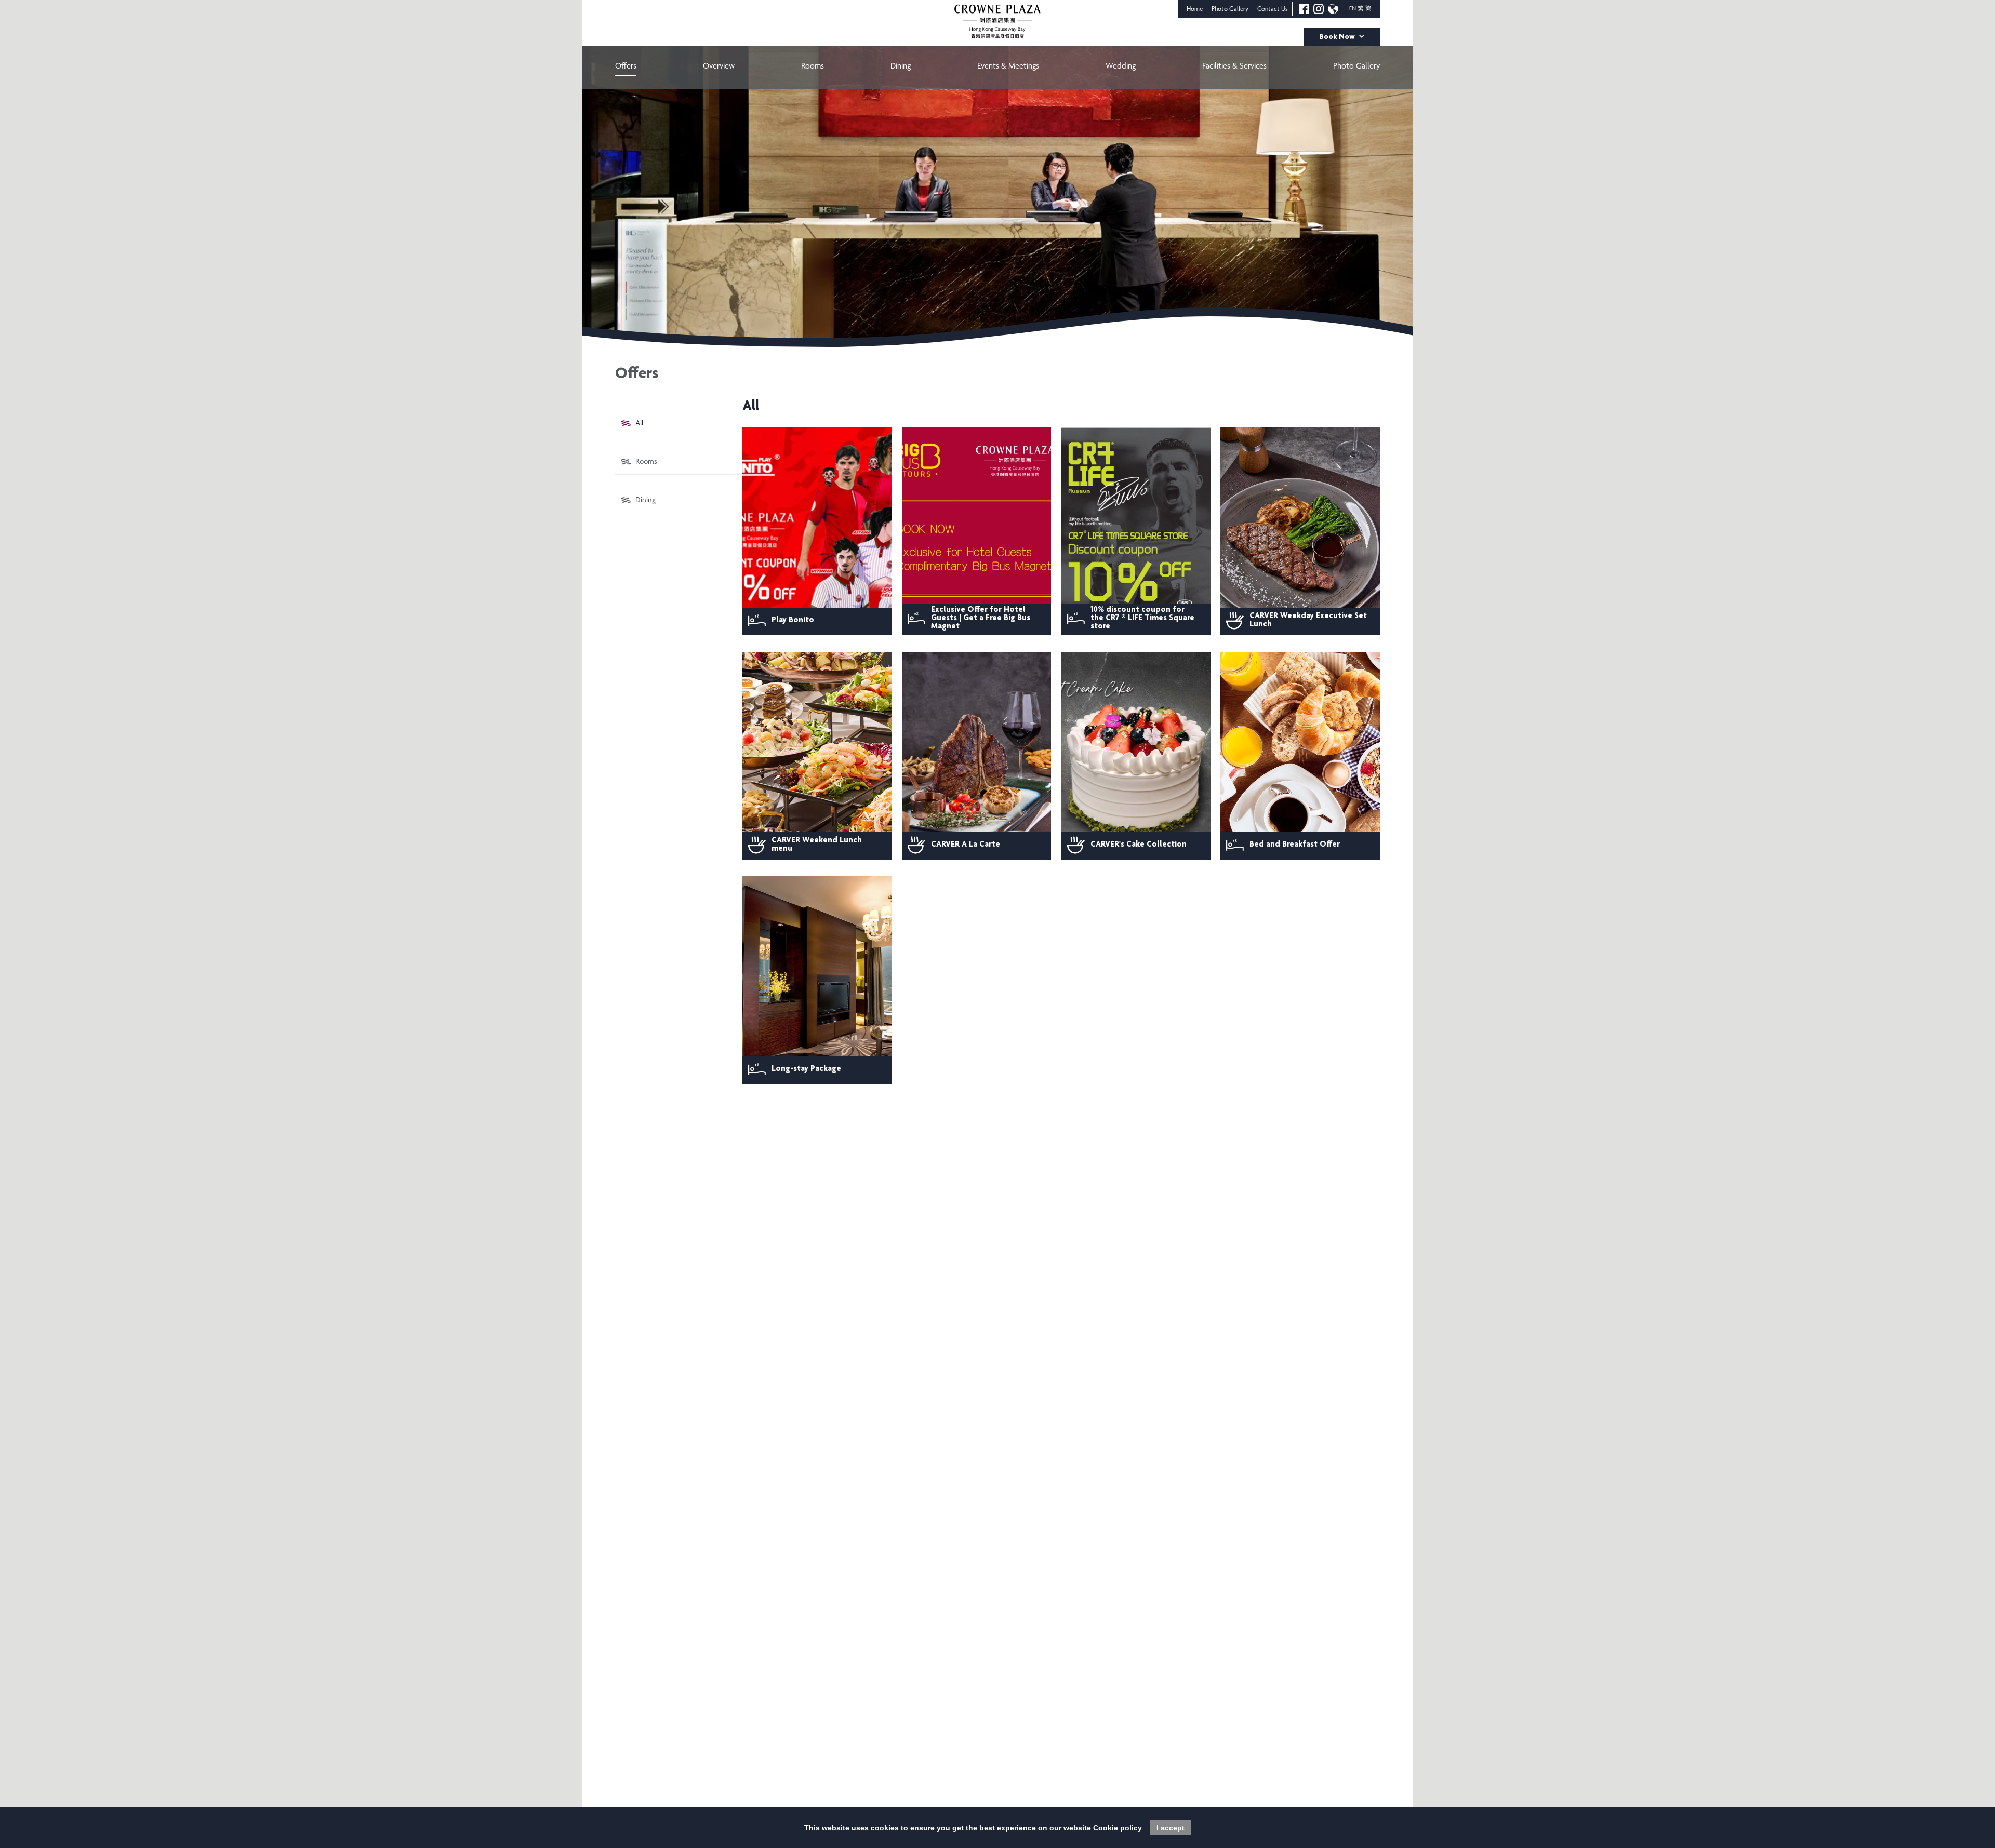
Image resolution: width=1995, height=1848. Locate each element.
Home (1195, 10)
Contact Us (1273, 10)
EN (1353, 9)
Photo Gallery (1230, 10)
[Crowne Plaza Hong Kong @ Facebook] (1304, 9)
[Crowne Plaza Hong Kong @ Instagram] (1319, 9)
